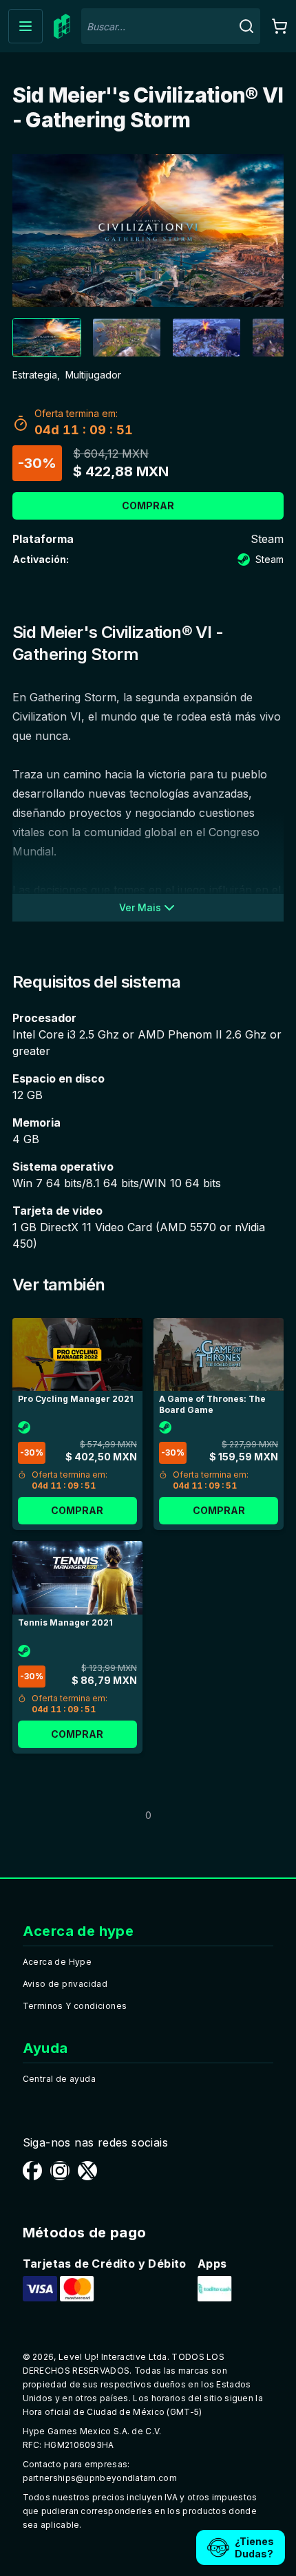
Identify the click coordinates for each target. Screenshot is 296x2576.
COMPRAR (148, 505)
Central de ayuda (59, 2079)
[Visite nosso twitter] (87, 2171)
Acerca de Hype (57, 1962)
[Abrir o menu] (25, 26)
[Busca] (246, 26)
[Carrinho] (279, 26)
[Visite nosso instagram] (60, 2171)
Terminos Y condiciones (75, 2006)
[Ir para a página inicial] (62, 26)
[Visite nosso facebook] (32, 2171)
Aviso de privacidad (65, 1984)
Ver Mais (140, 907)
